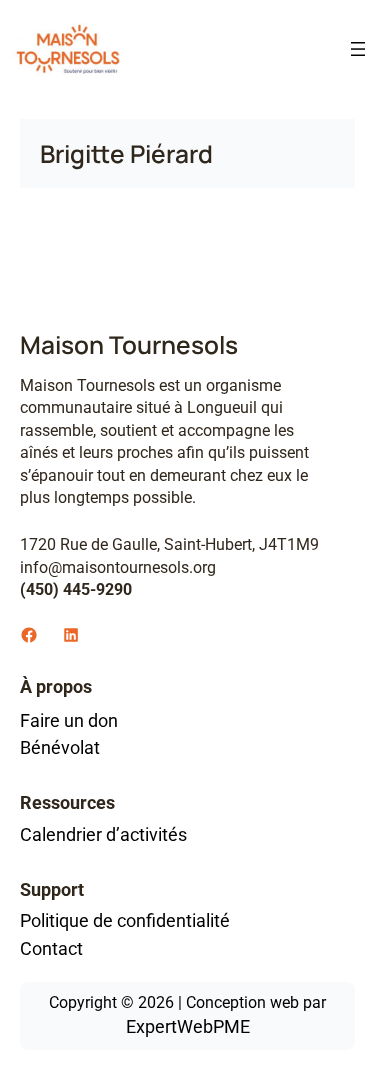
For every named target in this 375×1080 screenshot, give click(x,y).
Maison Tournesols (129, 344)
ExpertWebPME (188, 1026)
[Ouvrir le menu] (358, 49)
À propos (56, 686)
